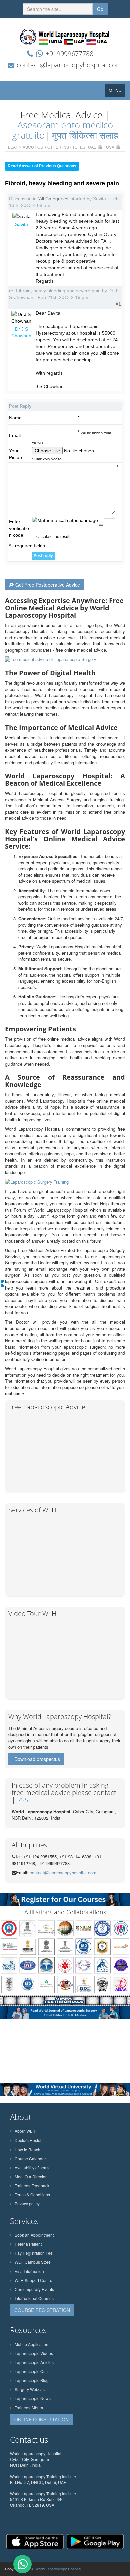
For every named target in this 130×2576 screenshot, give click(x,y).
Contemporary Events (34, 2289)
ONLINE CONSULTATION (41, 2419)
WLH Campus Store (33, 2262)
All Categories (54, 199)
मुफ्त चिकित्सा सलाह (85, 135)
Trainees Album (29, 2408)
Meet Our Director (31, 2176)
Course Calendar (30, 2158)
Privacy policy (27, 2203)
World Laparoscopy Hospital (58, 2569)
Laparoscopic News (33, 2398)
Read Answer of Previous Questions (42, 166)
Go (100, 9)
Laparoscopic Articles (34, 2362)
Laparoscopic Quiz (32, 2371)
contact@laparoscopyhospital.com (69, 65)
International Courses (34, 2298)
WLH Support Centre (33, 2280)
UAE (92, 147)
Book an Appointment (34, 2235)
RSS (23, 1800)
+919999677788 (69, 54)
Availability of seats (32, 2167)
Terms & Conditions (32, 2194)
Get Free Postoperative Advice (48, 585)
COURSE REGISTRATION (42, 2310)
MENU (117, 92)
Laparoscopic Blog (32, 2380)
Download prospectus (37, 1759)
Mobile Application (31, 2344)
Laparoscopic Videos (34, 2353)
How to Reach (27, 2149)
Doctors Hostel (28, 2140)
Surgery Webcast (30, 2389)
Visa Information (29, 2271)
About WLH (25, 2131)
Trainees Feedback (32, 2185)
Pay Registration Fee (34, 2253)
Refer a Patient (28, 2244)
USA (110, 147)
